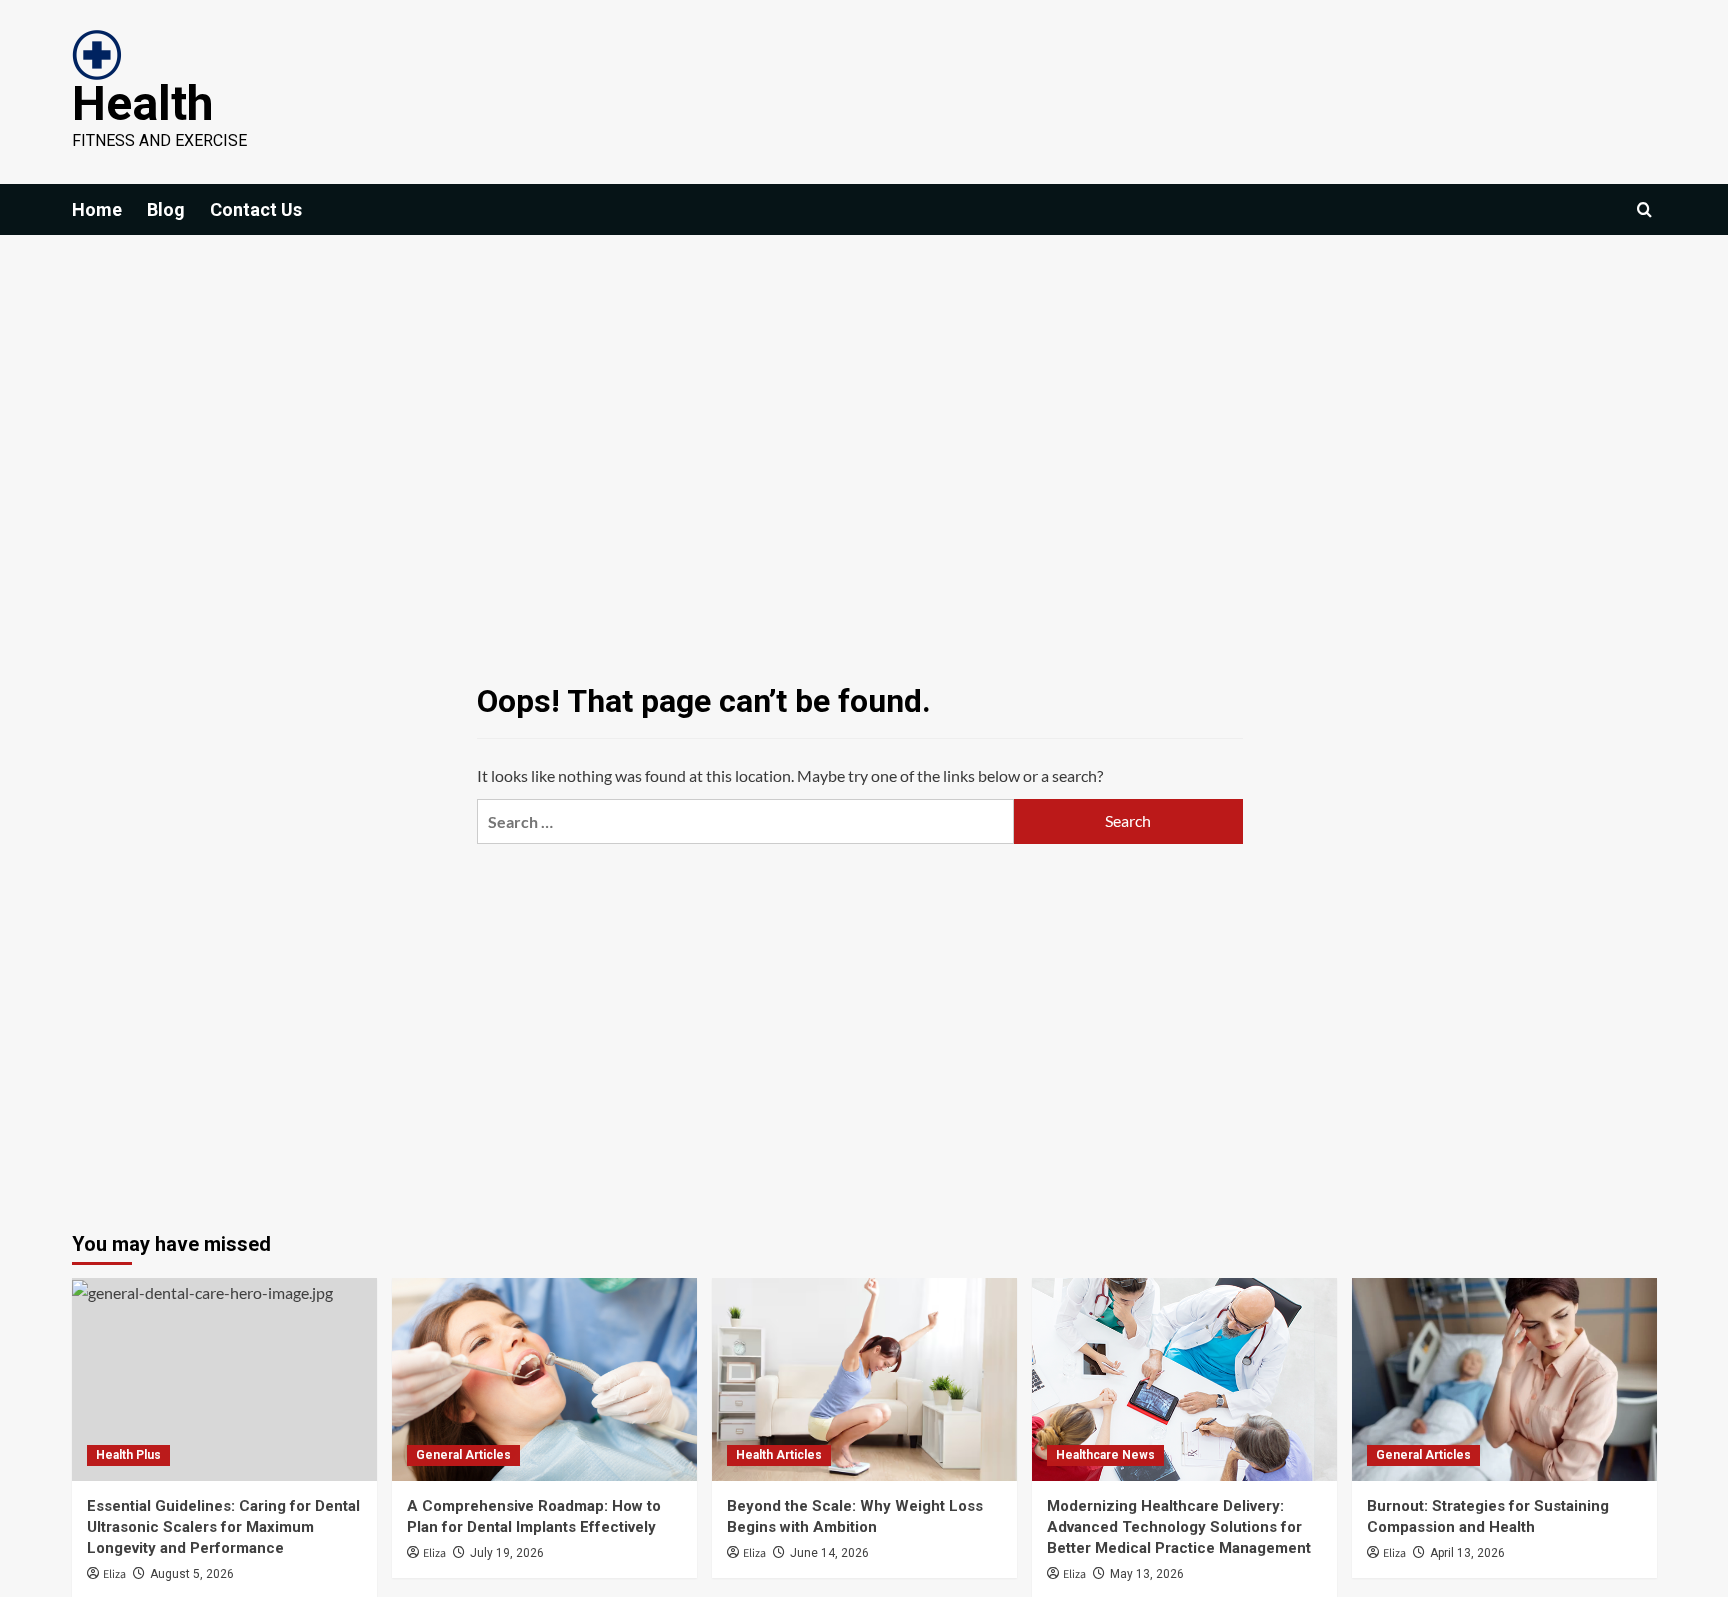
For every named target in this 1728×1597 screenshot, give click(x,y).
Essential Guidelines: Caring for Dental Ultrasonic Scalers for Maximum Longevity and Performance (223, 1527)
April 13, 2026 (1467, 1553)
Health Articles (779, 1455)
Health (142, 103)
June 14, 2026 (829, 1553)
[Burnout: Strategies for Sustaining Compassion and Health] (1504, 1379)
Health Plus (128, 1455)
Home (97, 209)
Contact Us (256, 209)
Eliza (114, 1574)
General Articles (463, 1455)
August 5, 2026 (192, 1574)
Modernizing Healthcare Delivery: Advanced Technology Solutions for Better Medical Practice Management (1179, 1527)
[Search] (1644, 209)
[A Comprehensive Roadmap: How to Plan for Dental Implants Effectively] (544, 1379)
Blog (166, 209)
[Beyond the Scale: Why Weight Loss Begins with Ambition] (864, 1379)
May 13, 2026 (1147, 1574)
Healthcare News (1105, 1455)
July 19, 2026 (507, 1553)
